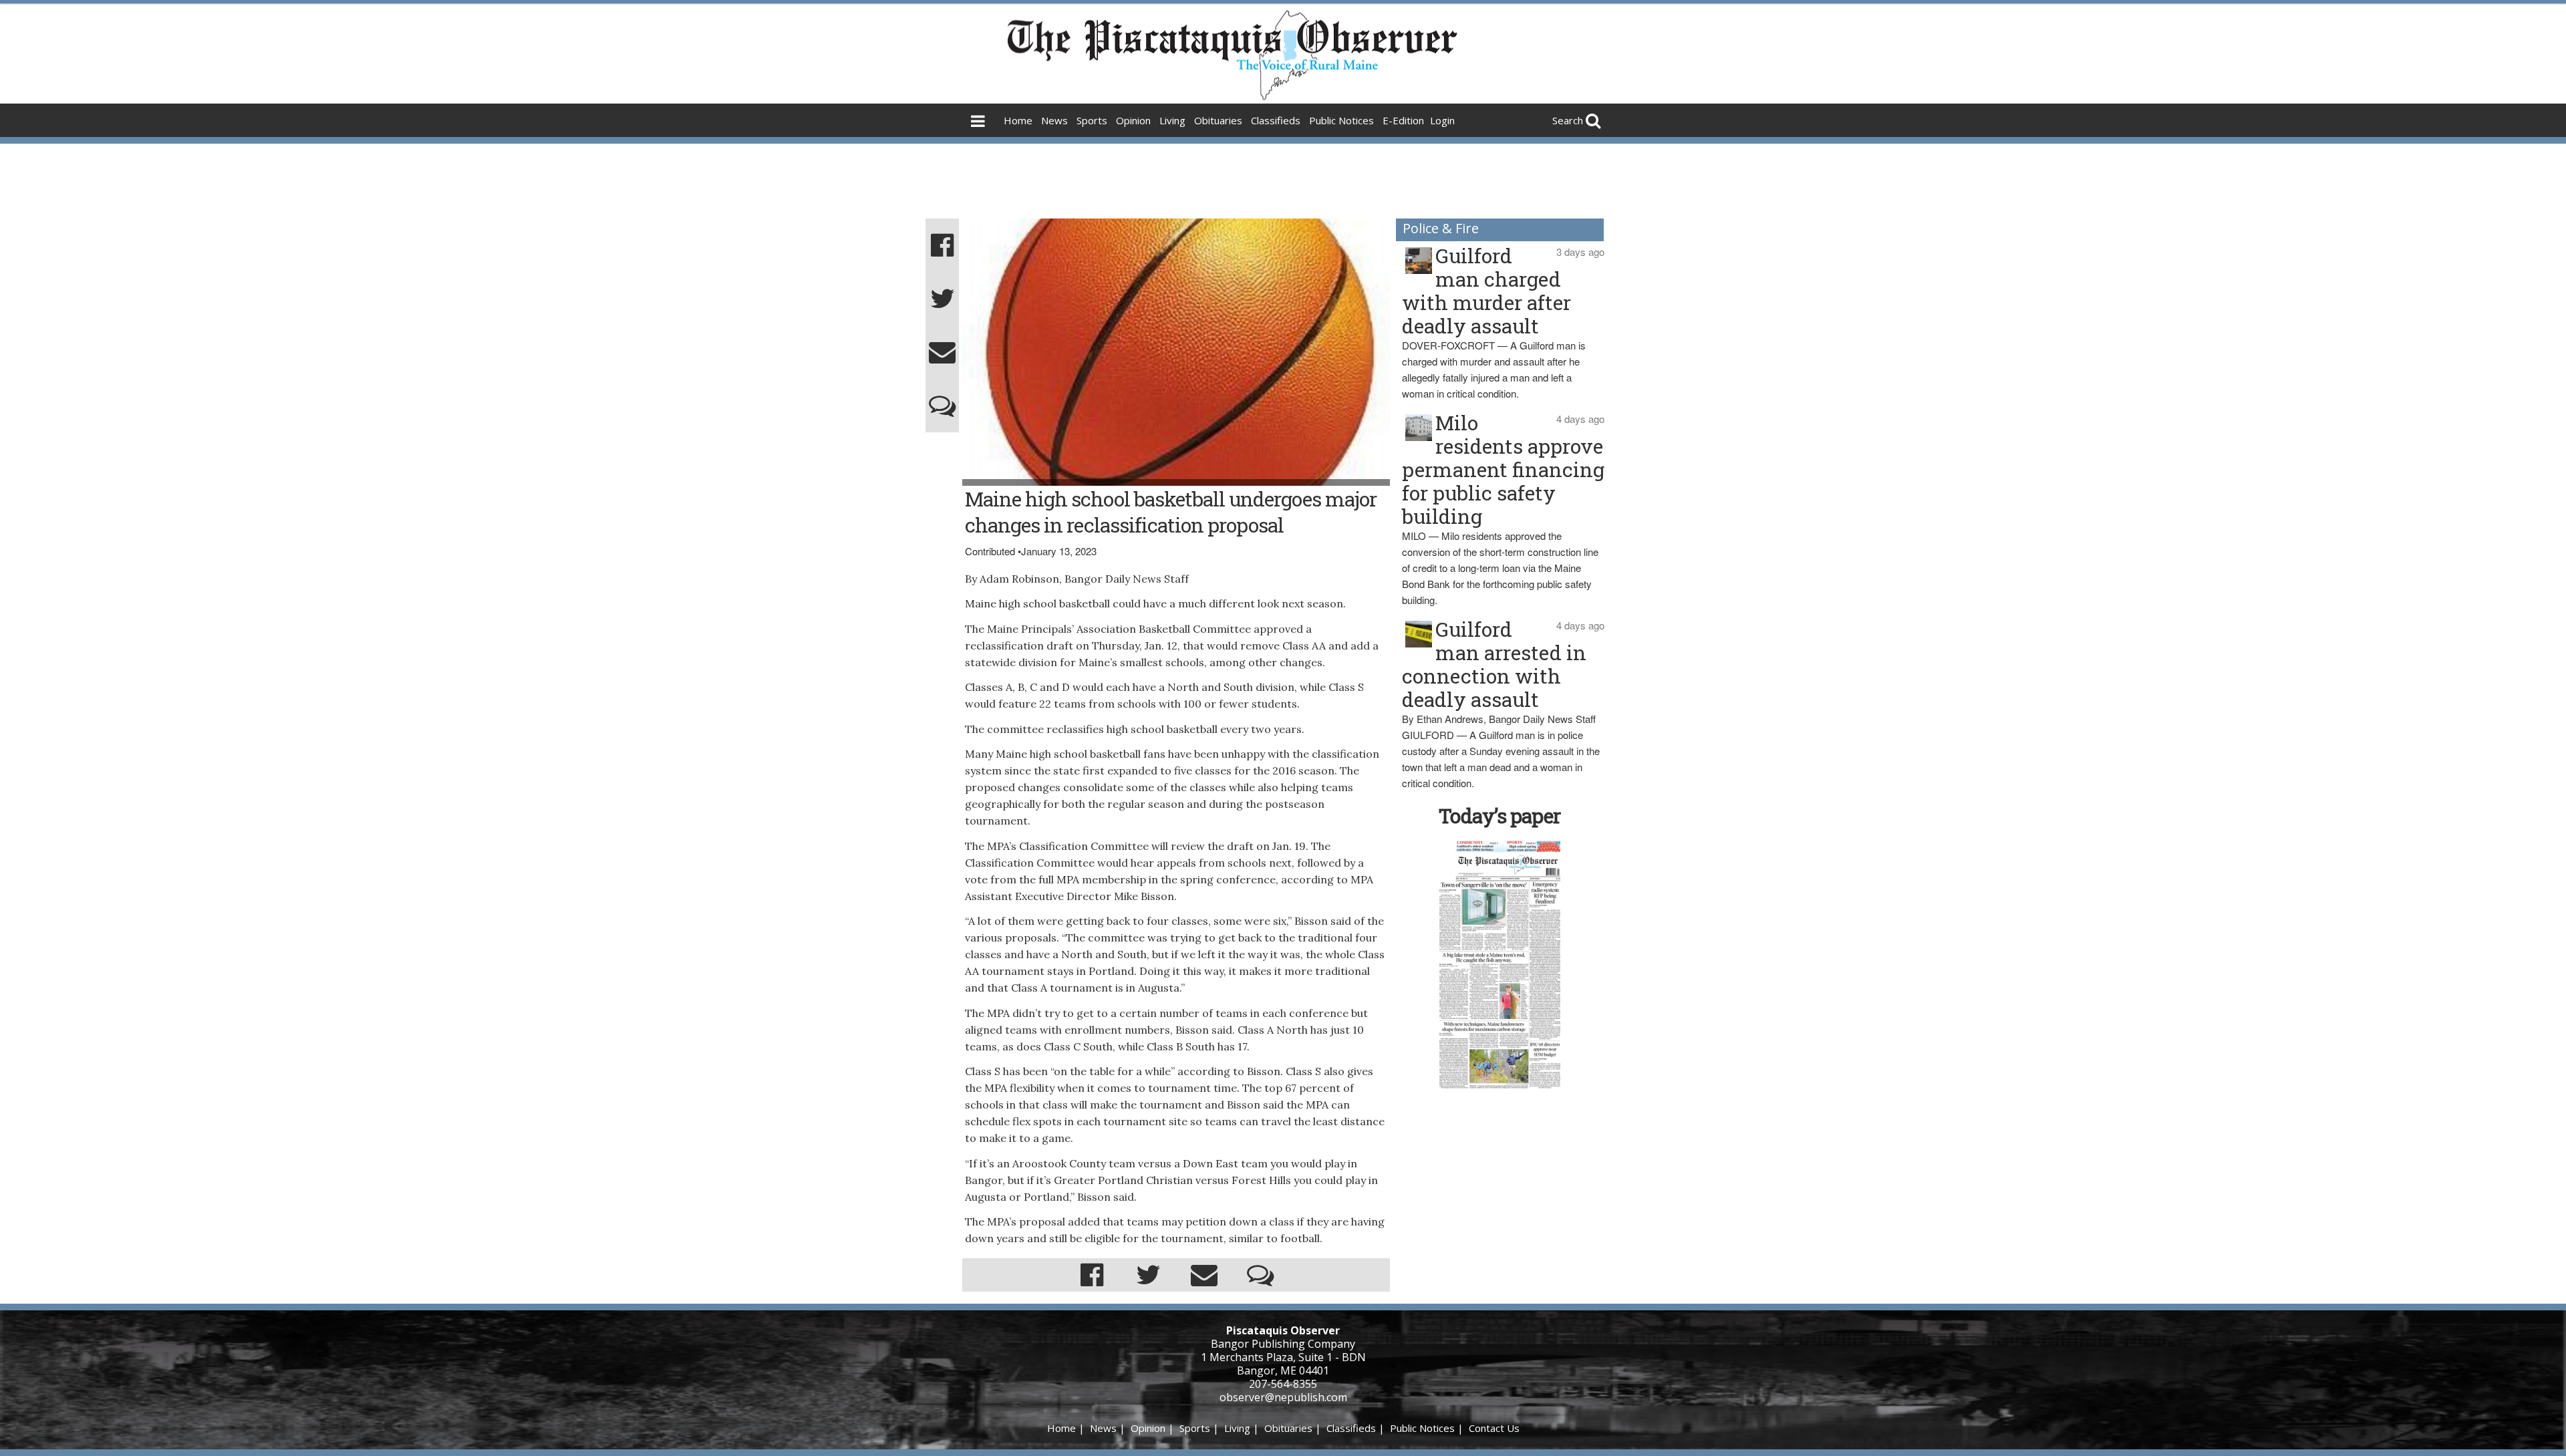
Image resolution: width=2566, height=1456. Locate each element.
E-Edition (1403, 120)
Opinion (1133, 120)
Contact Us (1494, 1428)
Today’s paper (1500, 816)
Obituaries (1218, 120)
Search (1568, 120)
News (1054, 120)
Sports (1092, 120)
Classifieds (1276, 120)
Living (1172, 120)
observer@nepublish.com (1283, 1397)
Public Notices (1341, 120)
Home (1018, 120)
